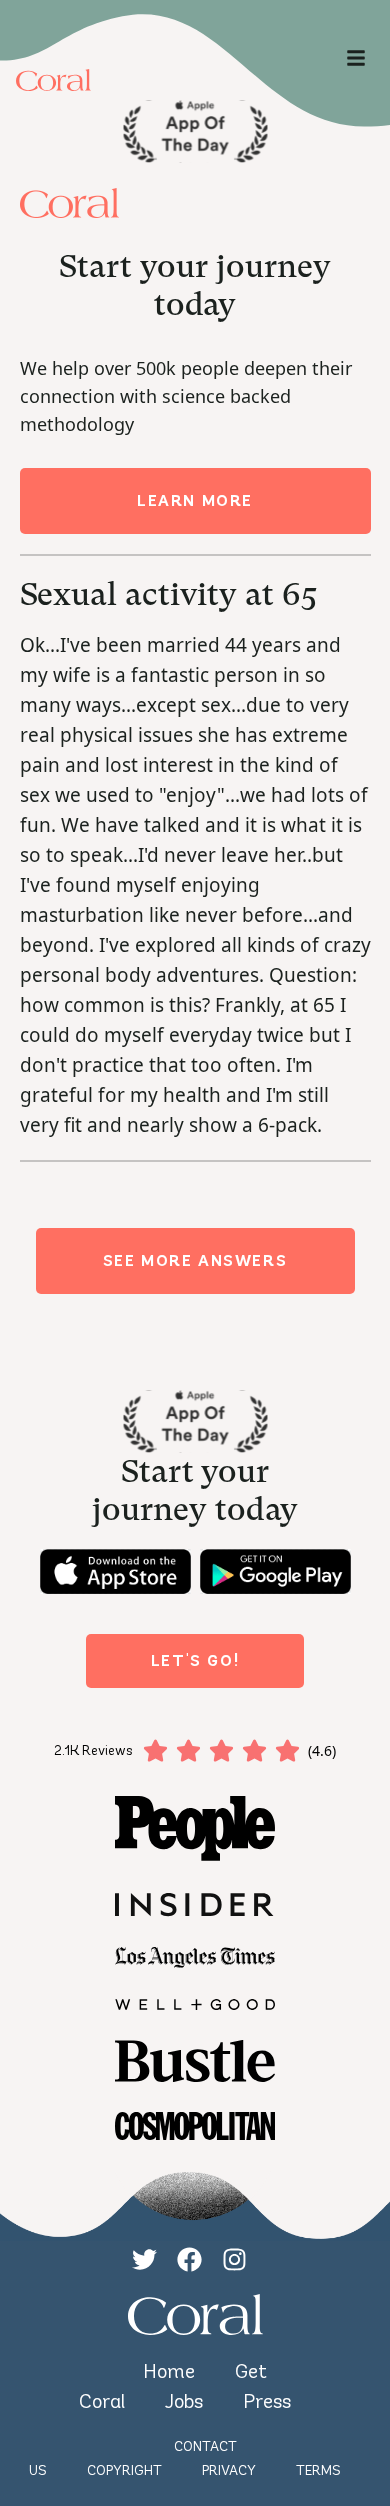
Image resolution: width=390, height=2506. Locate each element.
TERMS (318, 2470)
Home (169, 2371)
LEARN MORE (195, 500)
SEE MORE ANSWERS (195, 1260)
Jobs (184, 2401)
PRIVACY (229, 2470)
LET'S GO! (195, 1660)
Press (267, 2401)
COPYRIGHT (124, 2470)
